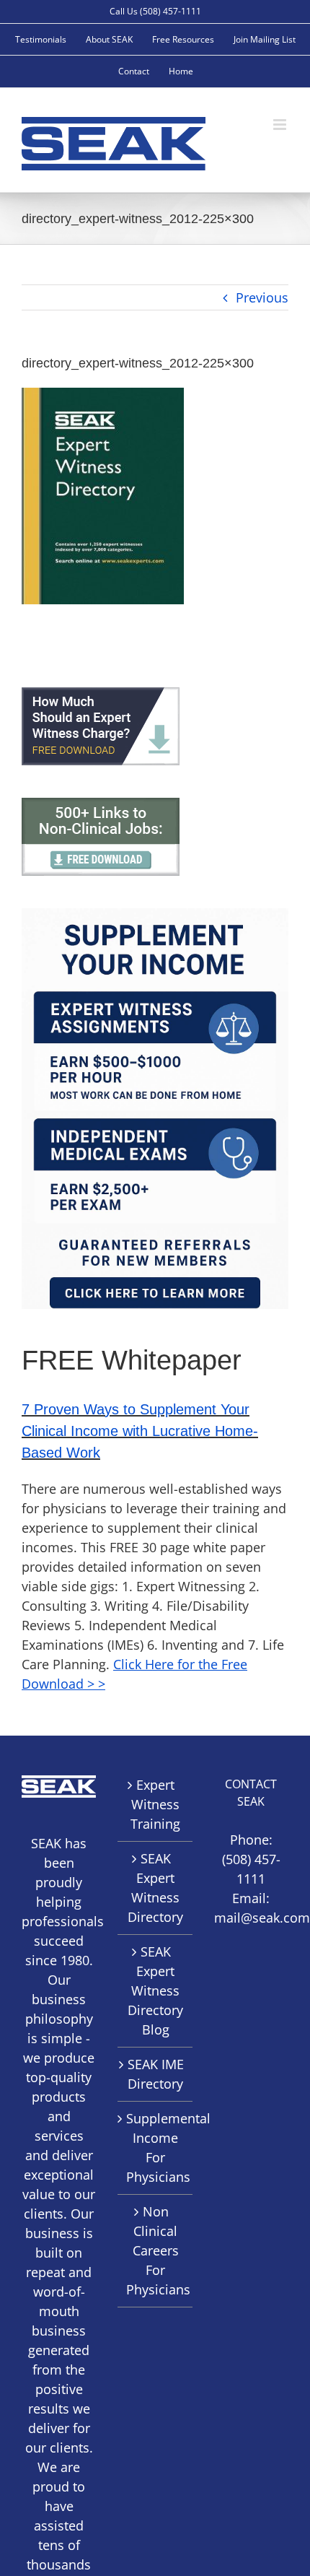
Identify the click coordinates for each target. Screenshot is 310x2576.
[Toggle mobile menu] (281, 125)
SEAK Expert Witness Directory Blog (155, 1990)
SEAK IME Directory (156, 2074)
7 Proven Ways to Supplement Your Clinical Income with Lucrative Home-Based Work (140, 1431)
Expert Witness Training (155, 1804)
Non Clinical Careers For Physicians (155, 2250)
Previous (262, 297)
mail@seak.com (262, 1918)
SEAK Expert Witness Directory (155, 1888)
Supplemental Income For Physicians (155, 2148)
